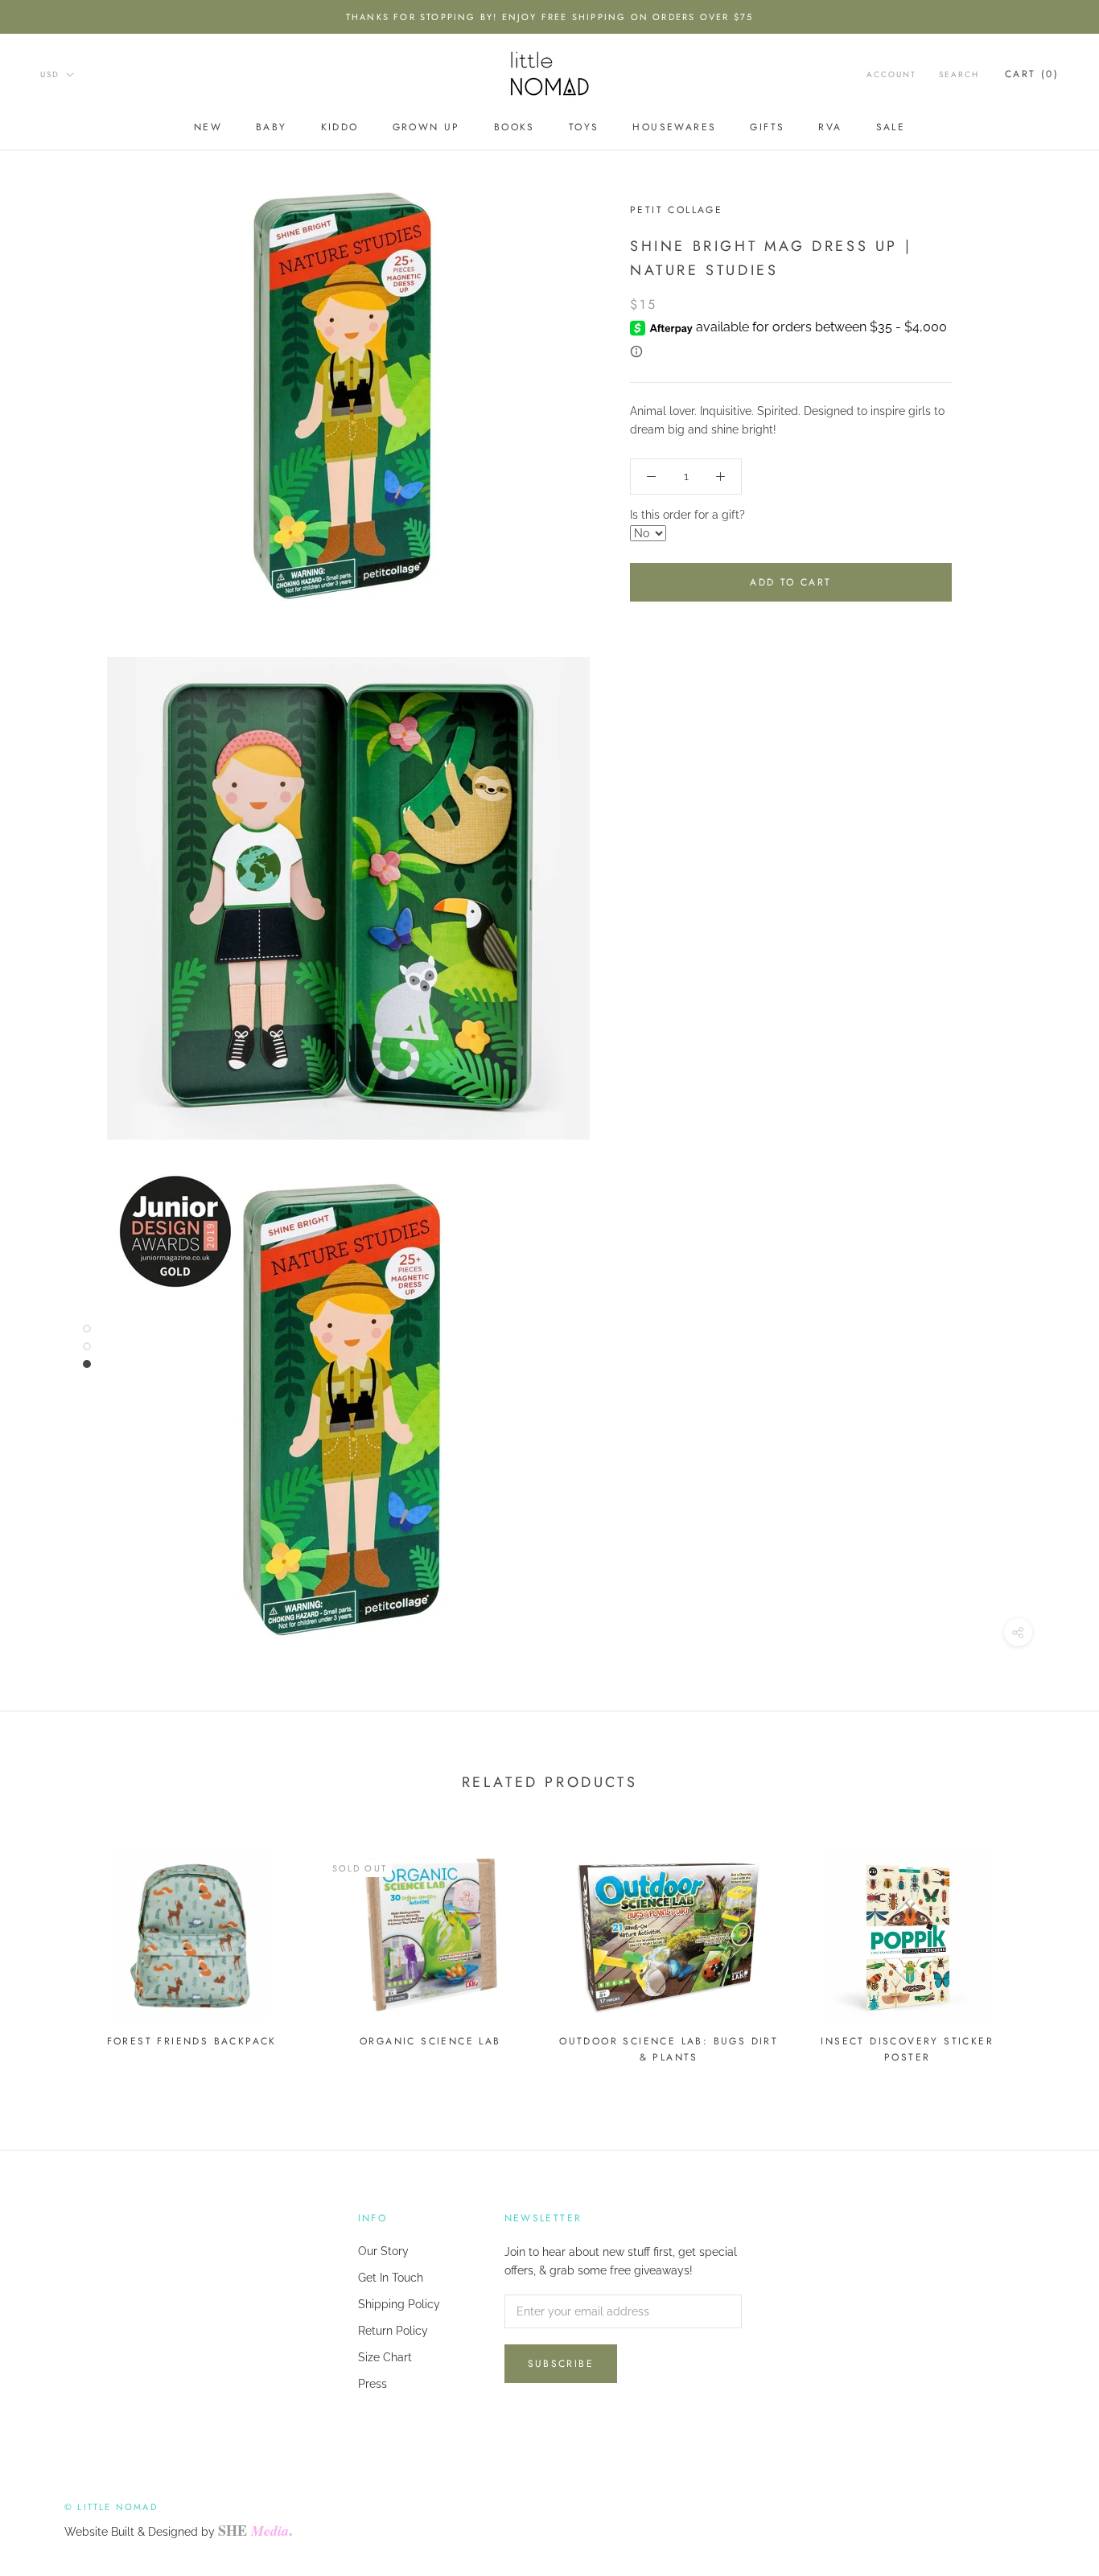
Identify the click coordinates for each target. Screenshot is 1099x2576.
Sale (891, 127)
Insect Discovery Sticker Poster (907, 2049)
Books (515, 127)
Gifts (767, 127)
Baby (272, 127)
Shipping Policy (399, 2304)
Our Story (383, 2251)
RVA (830, 127)
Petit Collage (676, 210)
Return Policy (393, 2331)
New (208, 127)
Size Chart (385, 2357)
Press (373, 2384)
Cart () (1032, 74)
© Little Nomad (111, 2507)
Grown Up (426, 127)
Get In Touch (391, 2278)
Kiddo (340, 127)
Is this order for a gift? (687, 515)
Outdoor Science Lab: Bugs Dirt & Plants (669, 2049)
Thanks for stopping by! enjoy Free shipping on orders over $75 (549, 17)
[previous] (50, 1950)
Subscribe (561, 2364)
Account (891, 74)
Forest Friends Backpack (192, 2041)
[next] (1049, 1950)
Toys (584, 127)
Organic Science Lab (430, 2041)
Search (959, 74)
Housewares (674, 127)
